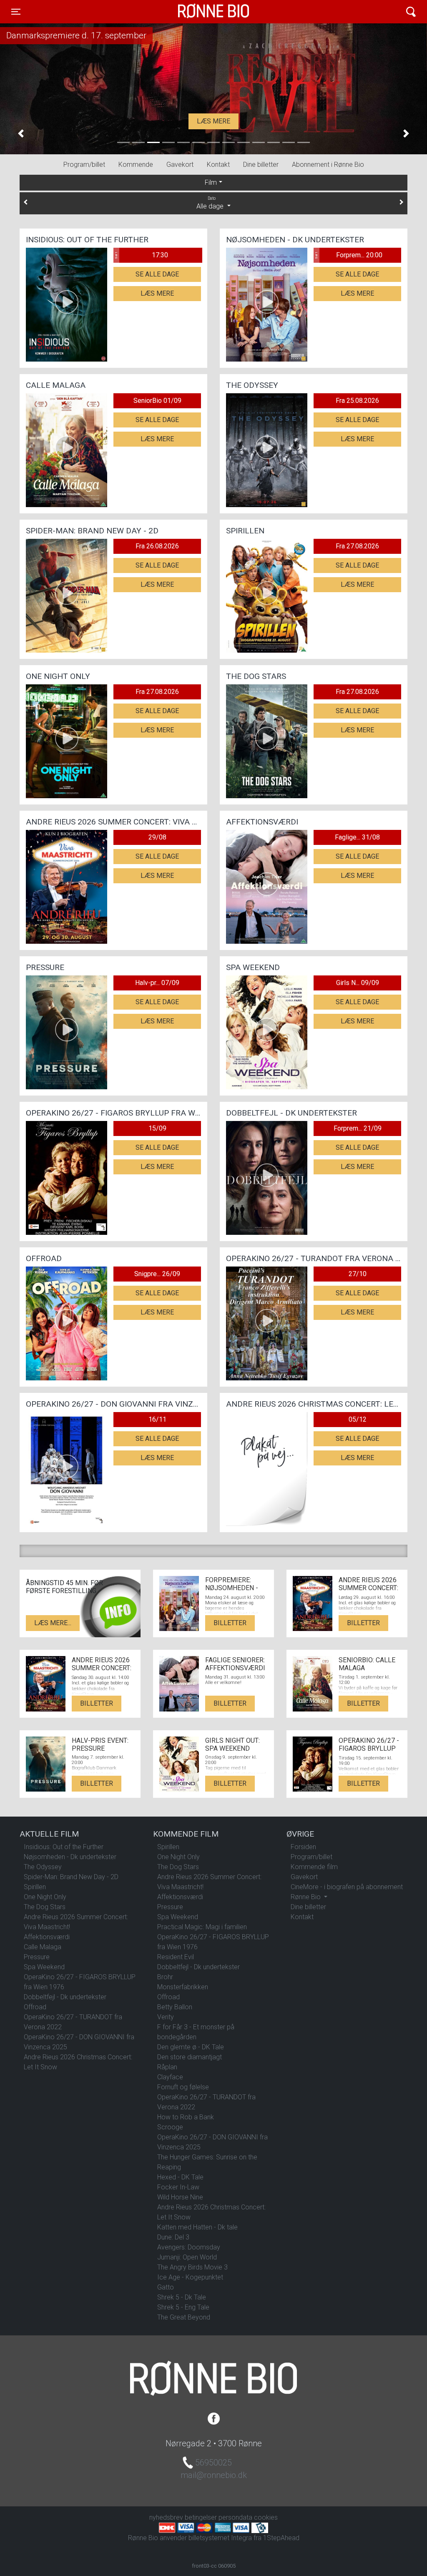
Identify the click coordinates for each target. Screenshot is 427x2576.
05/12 (358, 1419)
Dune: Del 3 (173, 2237)
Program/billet (84, 165)
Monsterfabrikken (183, 1987)
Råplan (167, 2067)
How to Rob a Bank (186, 2117)
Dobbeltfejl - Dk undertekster (65, 1997)
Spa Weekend (44, 1967)
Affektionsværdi (47, 1937)
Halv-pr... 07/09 (157, 983)
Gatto (166, 2287)
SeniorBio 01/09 (157, 401)
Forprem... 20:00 (348, 255)
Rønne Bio (201, 12)
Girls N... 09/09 (358, 983)
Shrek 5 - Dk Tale (182, 2297)
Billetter (230, 1623)
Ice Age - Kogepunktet (190, 2277)
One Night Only (45, 1897)
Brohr (165, 1977)
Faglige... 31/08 (357, 837)
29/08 (157, 837)
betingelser (201, 2517)
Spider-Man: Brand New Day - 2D (71, 1877)
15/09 (157, 1128)
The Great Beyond (184, 2317)
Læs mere (213, 121)
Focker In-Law (178, 2187)
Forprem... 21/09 (358, 1128)
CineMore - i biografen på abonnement (347, 1887)
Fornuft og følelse (183, 2087)
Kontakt (218, 165)
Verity (166, 2017)
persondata (235, 2517)
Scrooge (170, 2127)
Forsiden (303, 1847)
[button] (21, 134)
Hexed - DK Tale (180, 2177)
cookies (266, 2517)
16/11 (157, 1419)
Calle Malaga (43, 1947)
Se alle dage (157, 274)
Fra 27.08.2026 (357, 546)
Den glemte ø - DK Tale (191, 2047)
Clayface (170, 2077)
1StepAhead (281, 2538)
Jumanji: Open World (187, 2257)
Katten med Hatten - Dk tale (197, 2227)
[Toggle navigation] (411, 12)
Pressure (37, 1957)
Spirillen (35, 1887)
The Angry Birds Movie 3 (192, 2267)
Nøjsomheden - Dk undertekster (70, 1857)
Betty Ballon (175, 2007)
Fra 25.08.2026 (357, 401)
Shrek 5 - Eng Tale (183, 2307)
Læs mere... (53, 1623)
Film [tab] (211, 182)
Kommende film (314, 1867)
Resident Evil (176, 1957)
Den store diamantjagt (190, 2057)
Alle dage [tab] (211, 203)
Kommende (136, 165)
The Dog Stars (45, 1907)
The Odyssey (43, 1867)
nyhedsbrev (166, 2517)
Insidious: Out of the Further (64, 1847)
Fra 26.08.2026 (157, 546)
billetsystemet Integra (220, 2538)
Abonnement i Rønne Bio (328, 165)
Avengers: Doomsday (189, 2247)
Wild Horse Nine (180, 2197)
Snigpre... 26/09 (157, 1274)
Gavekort (180, 165)
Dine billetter (261, 165)
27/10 (358, 1274)
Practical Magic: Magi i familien (202, 1927)
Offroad (35, 2007)
